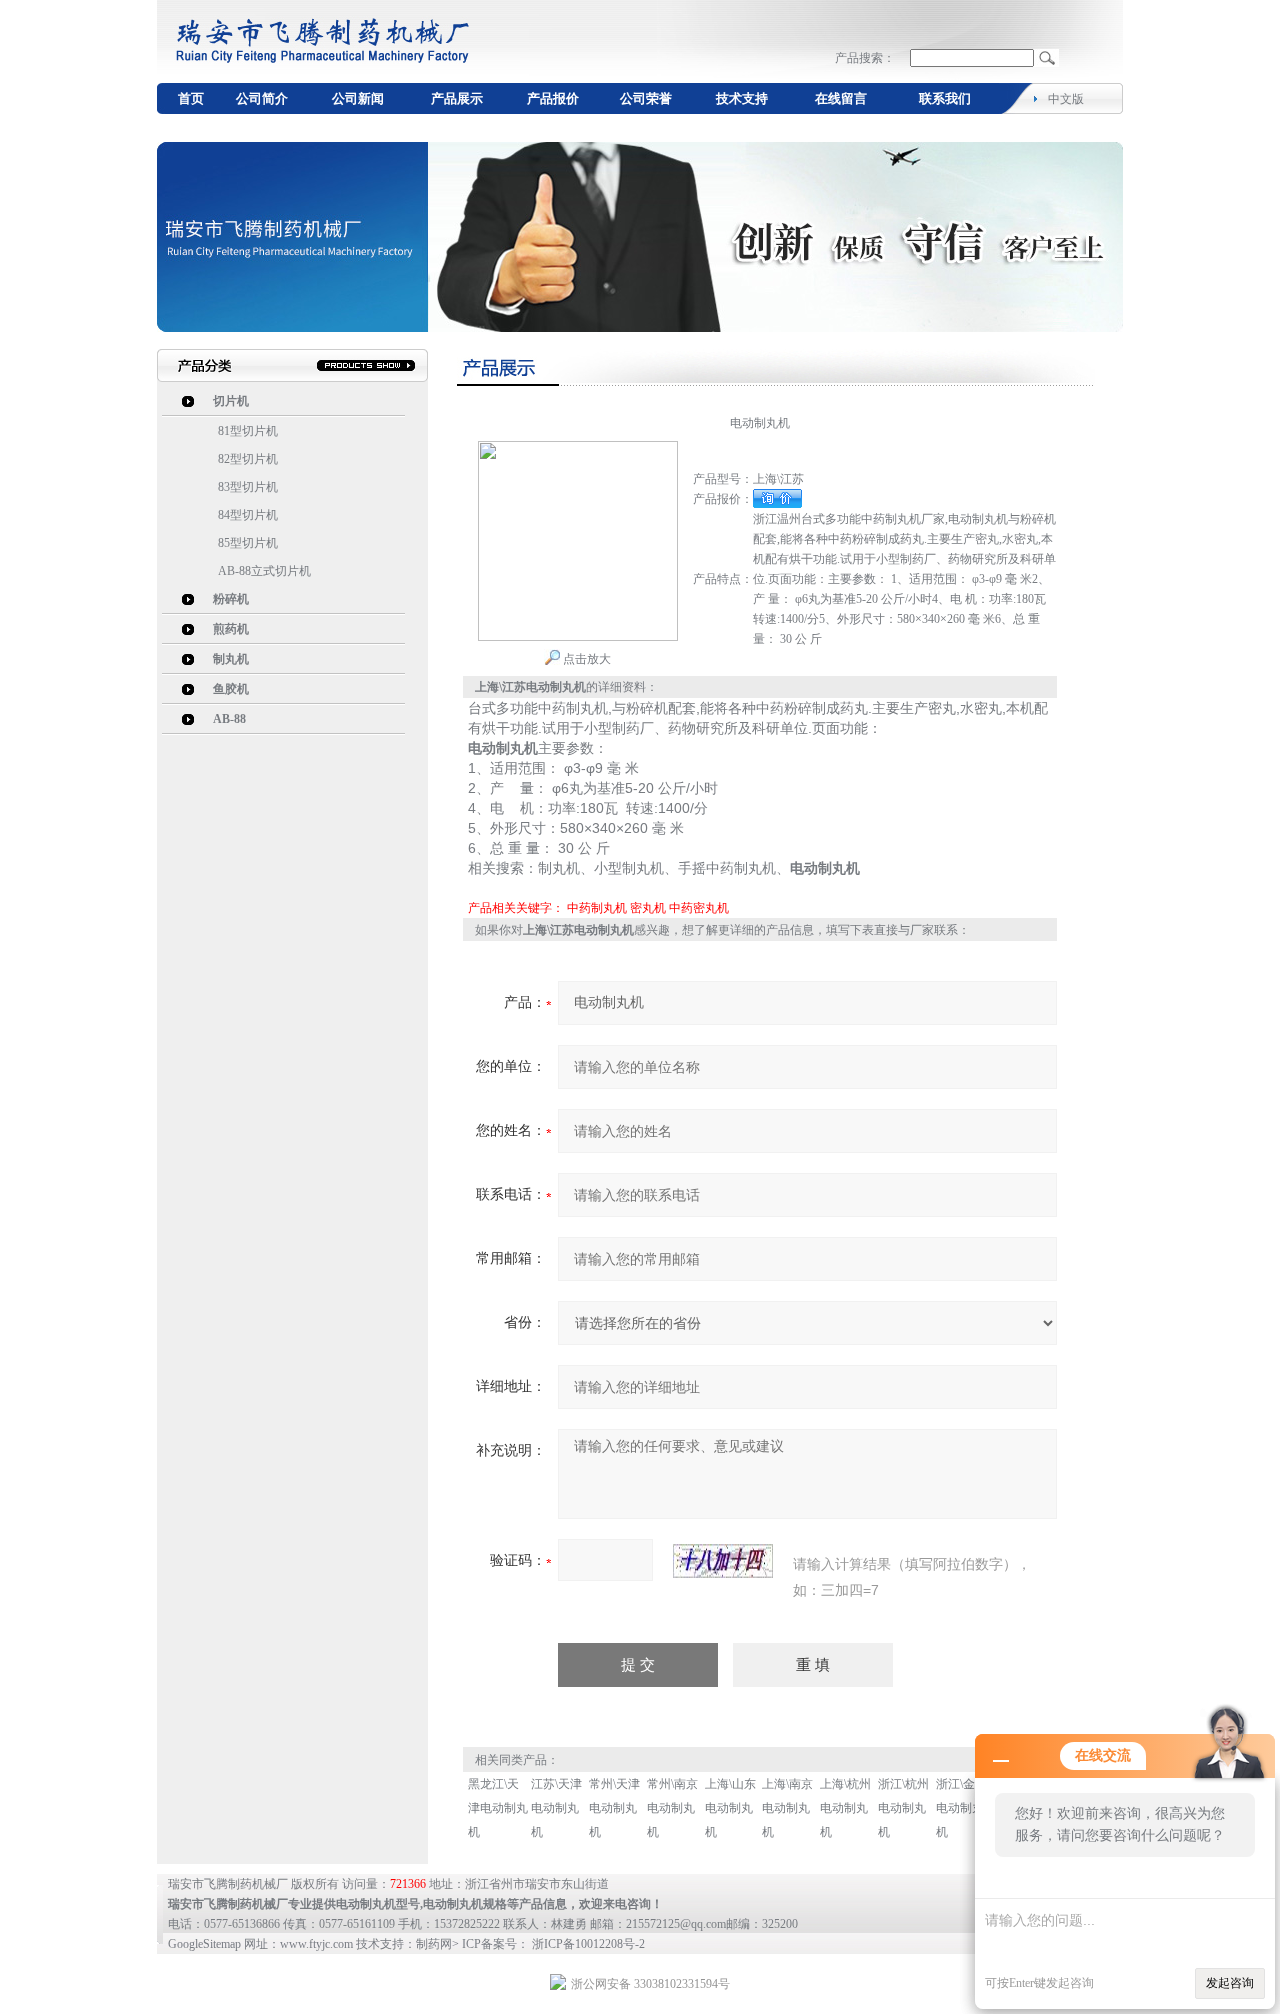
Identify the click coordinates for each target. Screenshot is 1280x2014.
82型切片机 (248, 459)
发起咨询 (1230, 1983)
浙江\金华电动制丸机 (961, 1808)
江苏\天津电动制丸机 (556, 1808)
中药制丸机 (597, 908)
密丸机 (648, 908)
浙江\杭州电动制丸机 (903, 1808)
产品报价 (553, 98)
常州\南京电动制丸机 (672, 1808)
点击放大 (585, 659)
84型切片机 (248, 515)
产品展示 (457, 98)
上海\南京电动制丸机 (787, 1808)
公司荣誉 (646, 98)
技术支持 (742, 98)
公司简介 (262, 98)
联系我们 (945, 98)
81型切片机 (248, 431)
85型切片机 (248, 543)
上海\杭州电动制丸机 (845, 1808)
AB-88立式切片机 (264, 571)
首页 (191, 98)
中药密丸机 (699, 908)
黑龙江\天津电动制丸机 (498, 1808)
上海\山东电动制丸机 (730, 1808)
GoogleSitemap (204, 1944)
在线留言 (841, 98)
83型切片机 (248, 487)
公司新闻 (358, 98)
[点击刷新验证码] (723, 1561)
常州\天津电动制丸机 (614, 1808)
